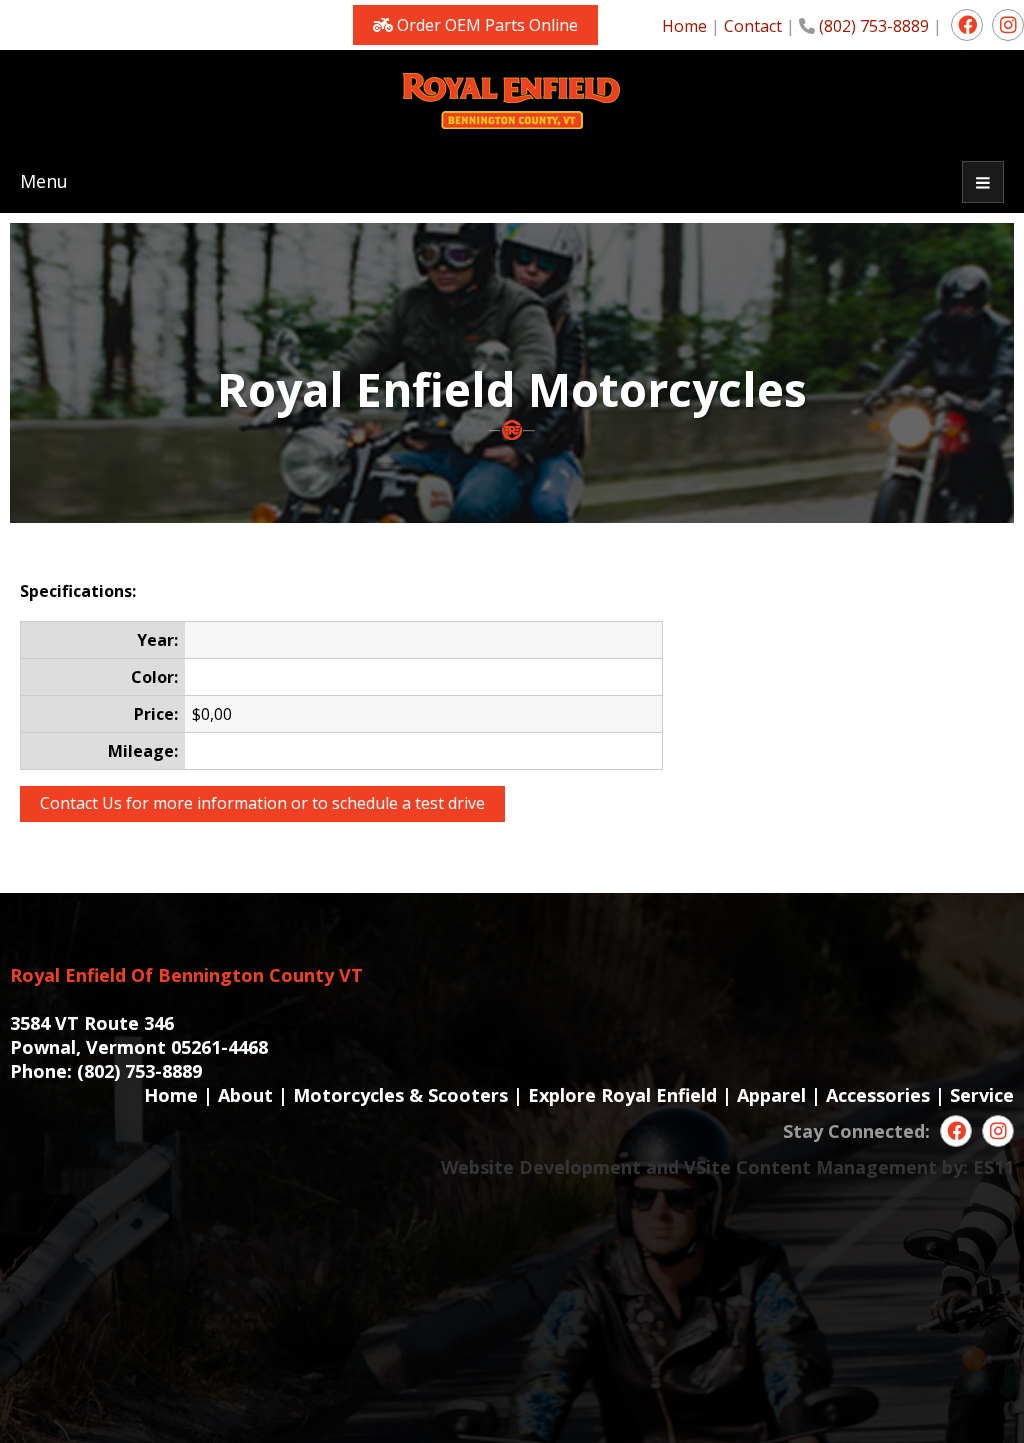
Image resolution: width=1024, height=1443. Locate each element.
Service (982, 1095)
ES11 (993, 1167)
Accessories (878, 1095)
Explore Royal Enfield (622, 1095)
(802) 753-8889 (874, 26)
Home (684, 26)
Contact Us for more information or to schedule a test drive (262, 803)
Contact (753, 26)
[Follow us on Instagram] (1008, 25)
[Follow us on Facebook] (967, 25)
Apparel (771, 1095)
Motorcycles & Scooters (400, 1095)
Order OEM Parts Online (485, 25)
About (245, 1095)
